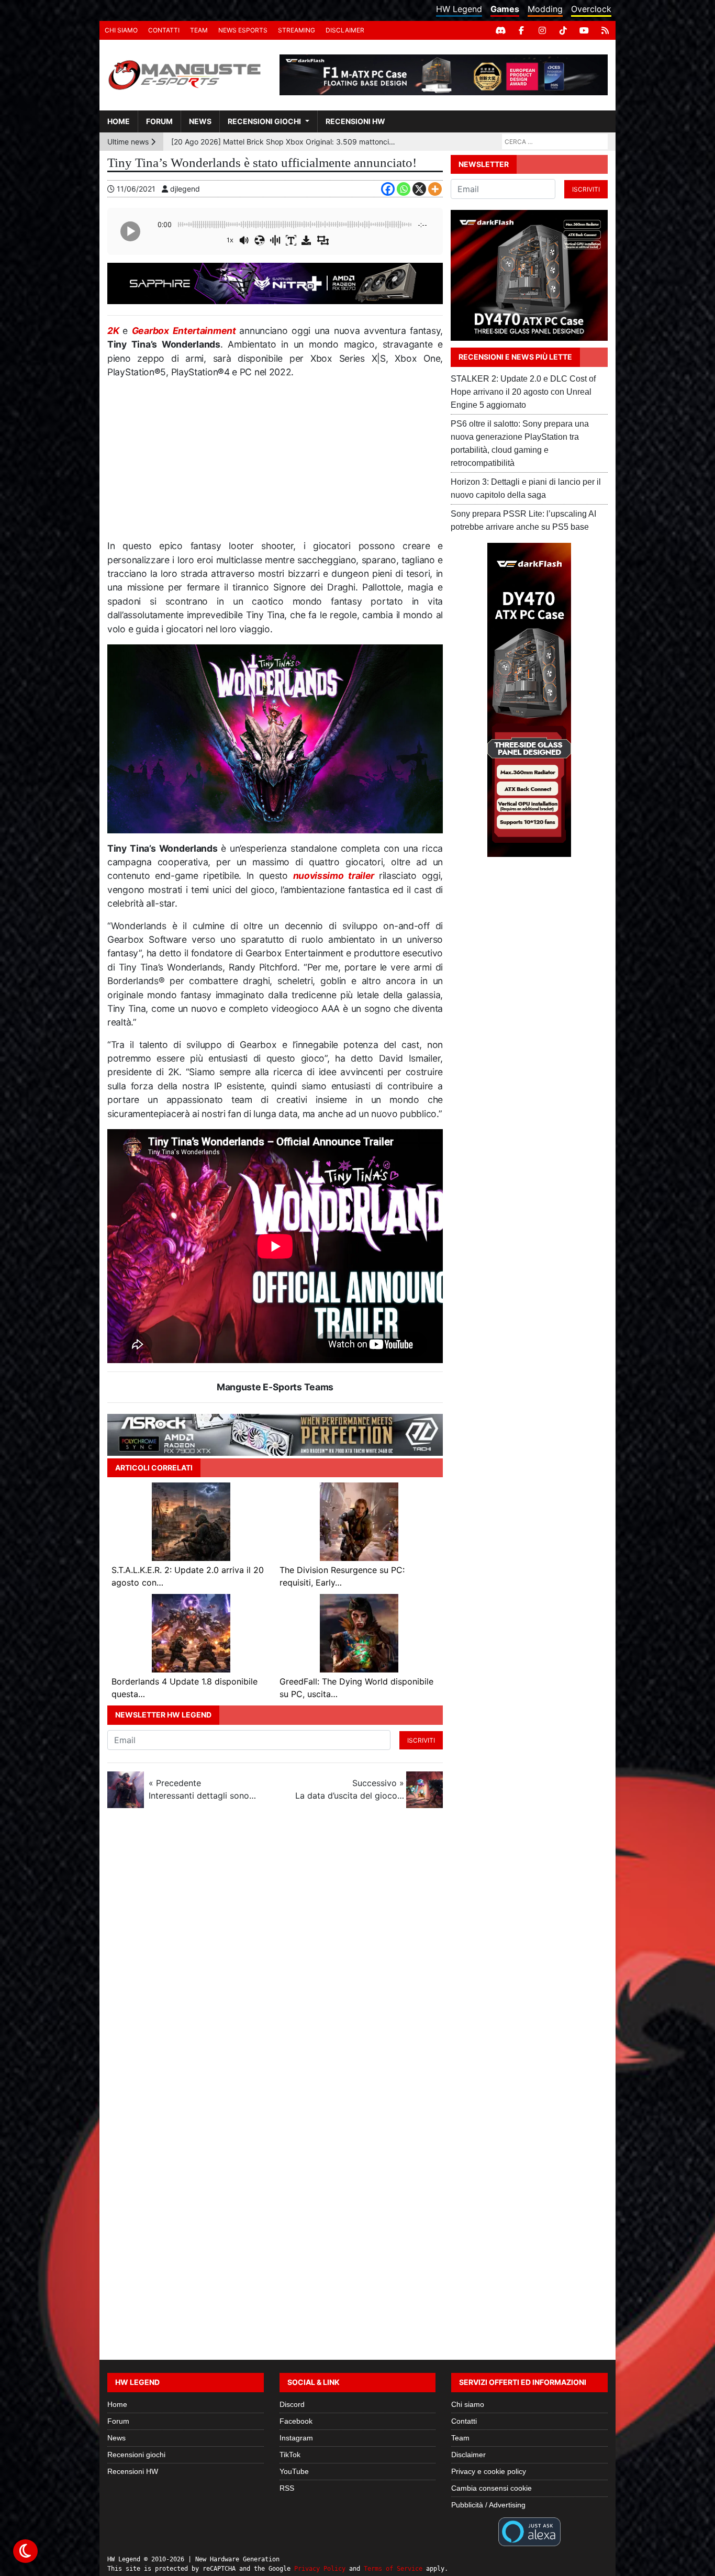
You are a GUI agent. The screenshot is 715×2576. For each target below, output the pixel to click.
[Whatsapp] (404, 189)
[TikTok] (563, 30)
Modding (545, 9)
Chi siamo (121, 30)
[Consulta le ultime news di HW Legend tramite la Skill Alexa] (529, 2531)
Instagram (296, 2438)
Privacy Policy (320, 2569)
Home (119, 121)
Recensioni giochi (264, 121)
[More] (435, 189)
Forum (159, 121)
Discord (292, 2404)
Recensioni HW (355, 121)
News (200, 121)
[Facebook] (521, 30)
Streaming (297, 30)
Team (199, 30)
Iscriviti (421, 1740)
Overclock (591, 9)
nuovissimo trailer (336, 876)
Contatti (164, 30)
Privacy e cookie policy (489, 2471)
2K (115, 331)
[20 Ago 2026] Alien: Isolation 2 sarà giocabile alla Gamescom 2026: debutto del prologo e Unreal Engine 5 (284, 142)
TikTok (290, 2455)
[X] (419, 189)
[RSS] (605, 30)
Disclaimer (345, 30)
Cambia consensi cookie (491, 2488)
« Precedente (203, 1789)
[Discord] (500, 30)
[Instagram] (542, 30)
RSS (287, 2488)
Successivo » (350, 1789)
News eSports (243, 30)
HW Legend (459, 9)
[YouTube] (584, 30)
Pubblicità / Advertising (488, 2505)
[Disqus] (357, 1956)
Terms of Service (393, 2569)
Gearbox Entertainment (186, 331)
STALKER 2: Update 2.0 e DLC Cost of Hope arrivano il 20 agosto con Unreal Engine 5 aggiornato (523, 392)
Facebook (296, 2421)
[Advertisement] (275, 463)
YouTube (294, 2471)
